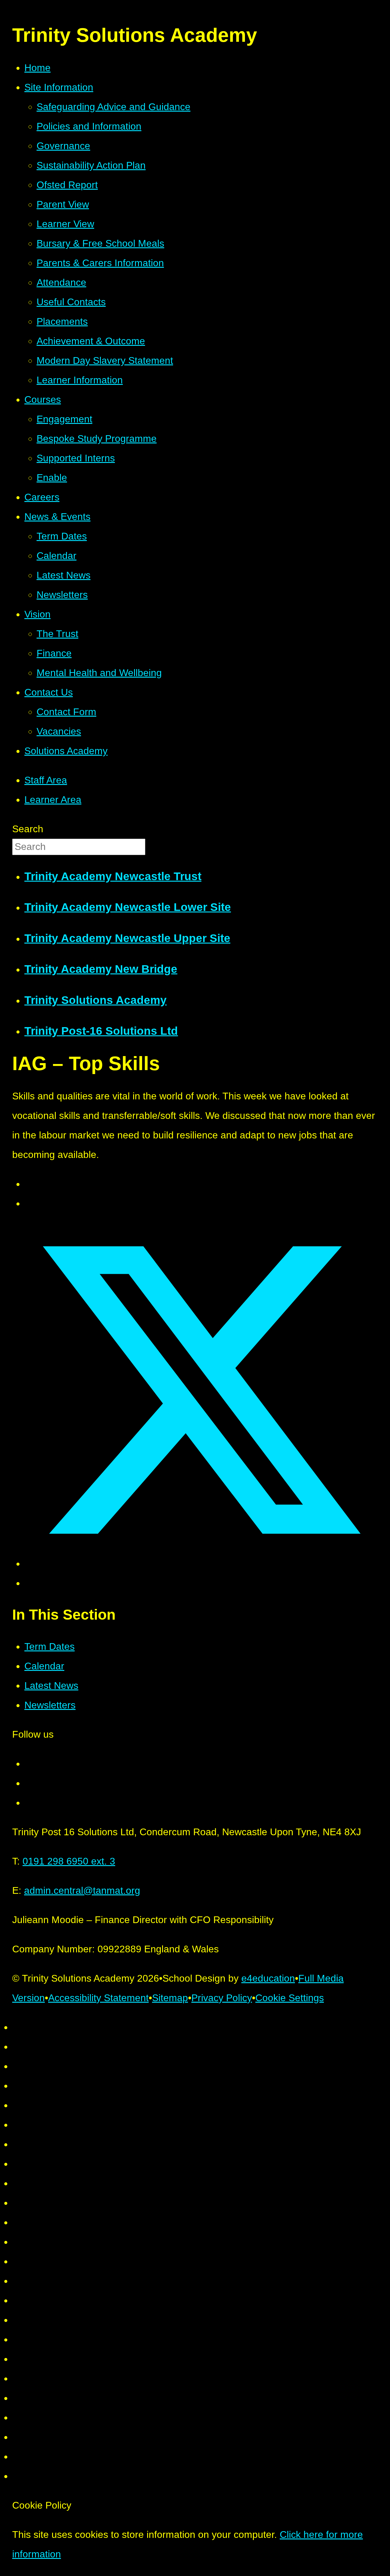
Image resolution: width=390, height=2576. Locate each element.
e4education (268, 1978)
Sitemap (170, 1998)
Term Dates (50, 1646)
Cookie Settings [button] (290, 1998)
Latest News (51, 1686)
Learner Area (53, 800)
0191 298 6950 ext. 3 (69, 1861)
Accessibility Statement (98, 1998)
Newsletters (50, 1705)
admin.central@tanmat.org (82, 1890)
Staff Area (46, 780)
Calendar (44, 1666)
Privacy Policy (222, 1998)
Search (28, 829)
